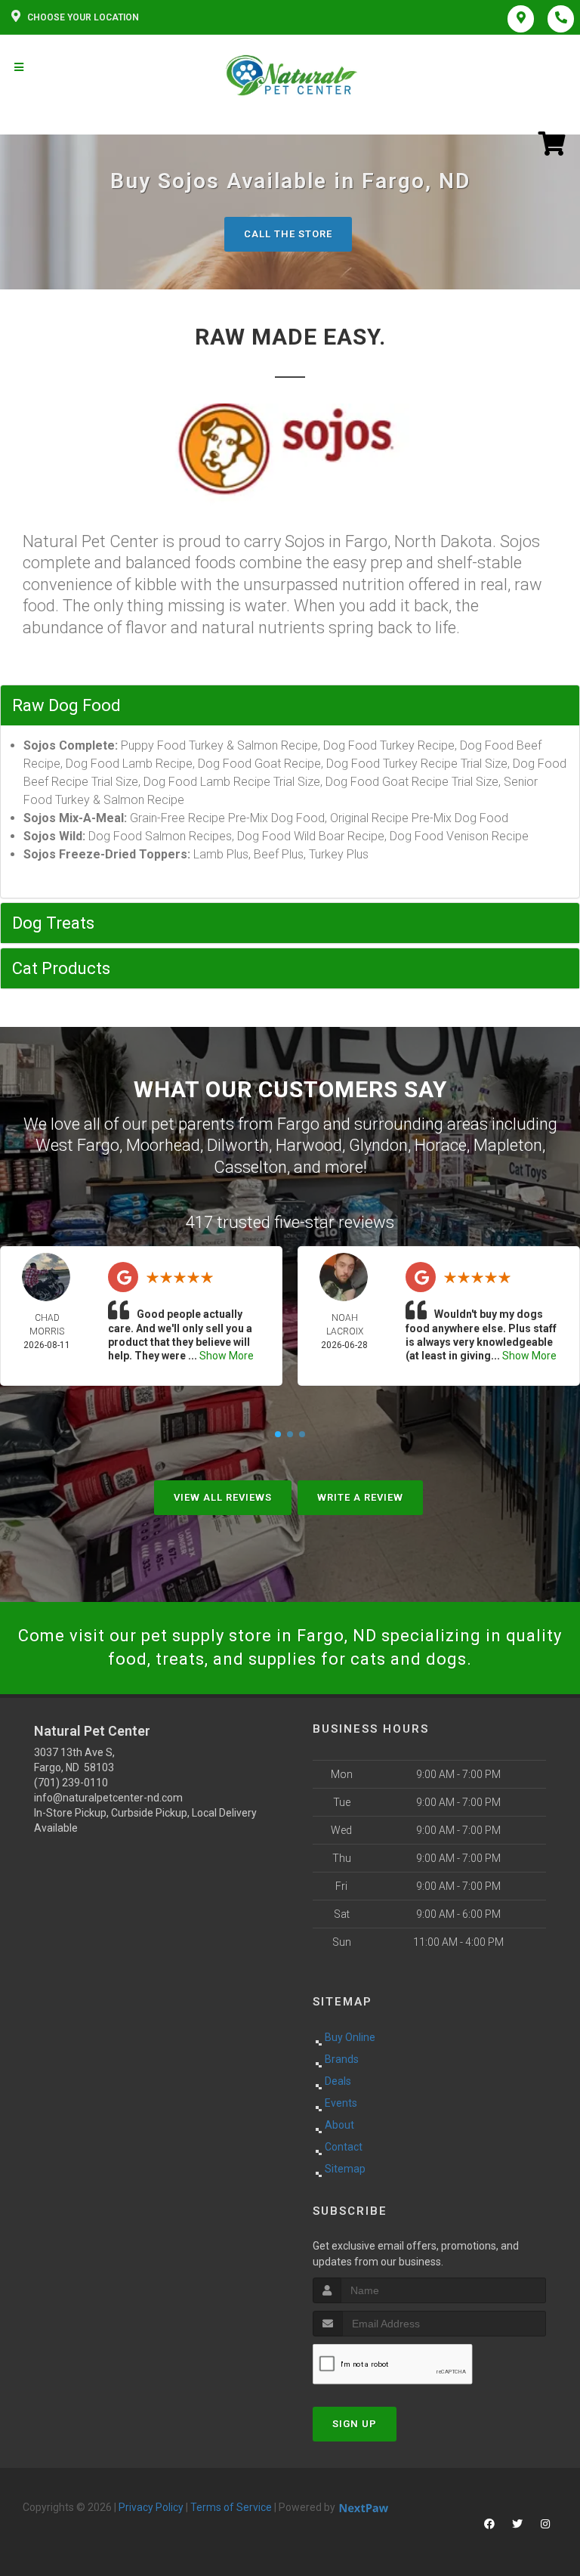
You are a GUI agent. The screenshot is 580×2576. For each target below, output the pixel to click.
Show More (227, 1356)
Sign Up (355, 2424)
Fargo (298, 1124)
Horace (441, 1145)
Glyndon (378, 1145)
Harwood (309, 1145)
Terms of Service (231, 2507)
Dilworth (238, 1145)
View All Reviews (223, 1497)
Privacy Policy (151, 2507)
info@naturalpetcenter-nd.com (108, 1798)
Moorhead (163, 1145)
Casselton (250, 1167)
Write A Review (360, 1497)
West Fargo (77, 1145)
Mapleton (508, 1145)
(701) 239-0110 (71, 1783)
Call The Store (288, 234)
